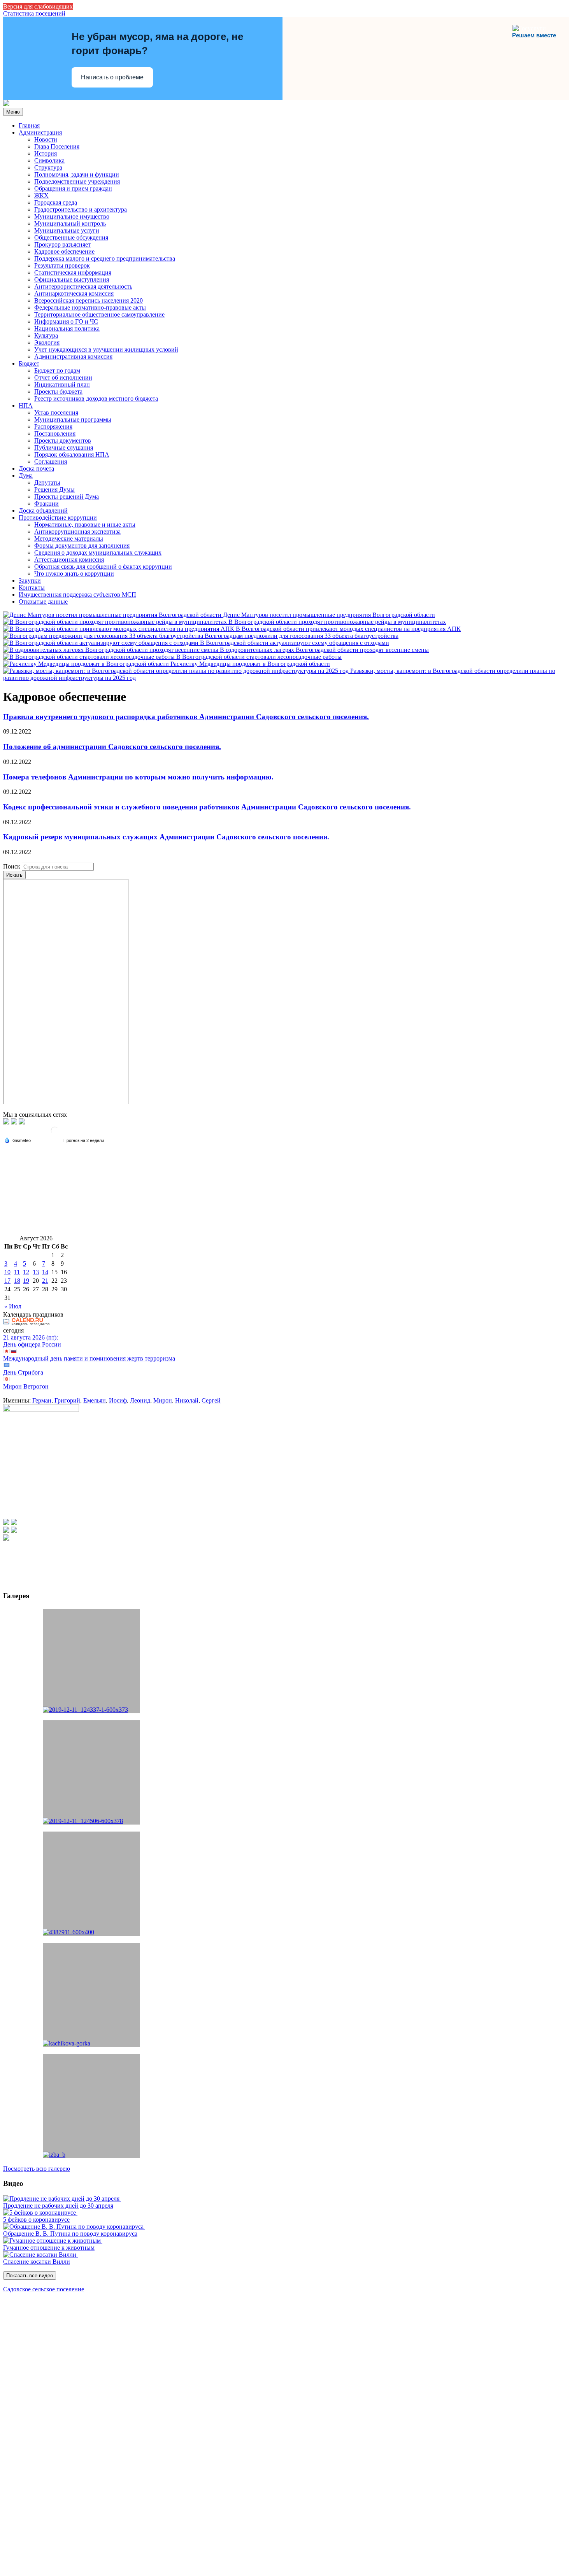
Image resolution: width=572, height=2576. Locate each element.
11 (17, 1272)
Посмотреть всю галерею (37, 2169)
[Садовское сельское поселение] (6, 104)
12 (26, 1272)
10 (7, 1272)
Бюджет (29, 363)
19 (26, 1281)
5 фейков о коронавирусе (36, 2220)
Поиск (12, 866)
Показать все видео (30, 2276)
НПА (26, 405)
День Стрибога (23, 1372)
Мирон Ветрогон (26, 1386)
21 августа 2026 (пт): (31, 1337)
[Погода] (18, 1140)
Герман (42, 1400)
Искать (14, 875)
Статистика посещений (34, 13)
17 (7, 1281)
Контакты (32, 588)
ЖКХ (41, 195)
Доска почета (36, 468)
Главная (29, 125)
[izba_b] (91, 2106)
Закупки (30, 581)
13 (36, 1272)
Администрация (40, 132)
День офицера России (32, 1344)
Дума (26, 475)
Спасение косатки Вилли (37, 2262)
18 (17, 1281)
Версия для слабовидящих (38, 6)
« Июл (13, 1306)
